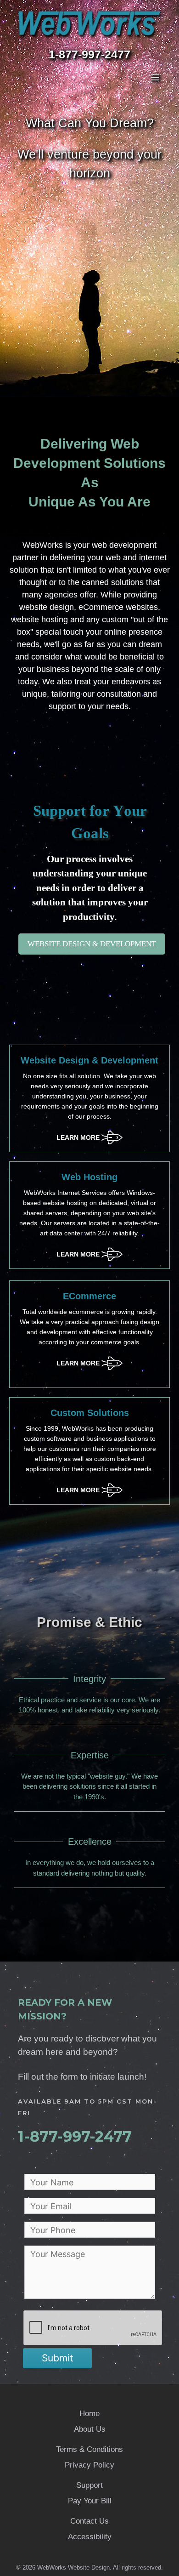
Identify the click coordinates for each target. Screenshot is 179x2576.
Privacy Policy (89, 2465)
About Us (90, 2429)
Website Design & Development (89, 1060)
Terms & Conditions (89, 2449)
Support (89, 2485)
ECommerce (89, 1296)
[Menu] (89, 77)
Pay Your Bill (90, 2501)
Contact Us (89, 2521)
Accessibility (90, 2537)
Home (89, 2414)
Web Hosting (89, 1177)
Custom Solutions (90, 1413)
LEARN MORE (89, 1134)
